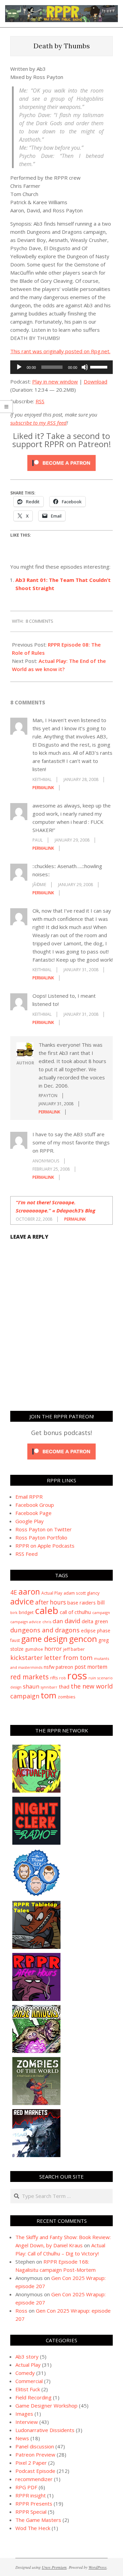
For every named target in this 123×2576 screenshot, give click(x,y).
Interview (27, 2422)
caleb (47, 1610)
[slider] (100, 366)
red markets (30, 1677)
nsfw (49, 1667)
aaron (29, 1592)
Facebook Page (33, 1513)
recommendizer (34, 2479)
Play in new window (55, 381)
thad (64, 1686)
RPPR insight (31, 2495)
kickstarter (26, 1658)
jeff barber (74, 1649)
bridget (26, 1612)
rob (63, 1678)
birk (14, 1612)
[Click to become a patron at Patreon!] (61, 456)
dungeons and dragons (45, 1630)
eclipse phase (96, 1631)
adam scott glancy (81, 1593)
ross (77, 1676)
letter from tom (68, 1657)
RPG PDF (26, 2487)
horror (53, 1649)
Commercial (29, 2381)
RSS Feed (26, 1554)
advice (22, 1601)
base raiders (81, 1602)
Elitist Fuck (28, 2389)
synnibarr (49, 1687)
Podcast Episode (35, 2471)
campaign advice (26, 1622)
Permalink (43, 788)
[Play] (19, 367)
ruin (92, 1678)
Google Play (30, 1521)
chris (47, 1622)
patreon (64, 1667)
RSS (40, 401)
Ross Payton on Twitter (44, 1529)
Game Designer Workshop (46, 2406)
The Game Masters (38, 2520)
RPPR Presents (34, 2504)
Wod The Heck (33, 2528)
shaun (31, 1686)
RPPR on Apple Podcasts (45, 1546)
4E (14, 1592)
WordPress (98, 2567)
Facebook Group (35, 1505)
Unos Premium (54, 2567)
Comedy (25, 2373)
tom (49, 1695)
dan (58, 1621)
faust (15, 1640)
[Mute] (85, 367)
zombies (67, 1697)
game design (44, 1639)
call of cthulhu (75, 1612)
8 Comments (39, 621)
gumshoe (34, 1649)
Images (24, 2414)
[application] (61, 367)
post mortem (91, 1667)
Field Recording (33, 2397)
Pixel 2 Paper (31, 2463)
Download (95, 381)
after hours (51, 1602)
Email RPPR (29, 1497)
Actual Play (52, 1593)
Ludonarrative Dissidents (45, 2430)
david (72, 1621)
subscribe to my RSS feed (38, 423)
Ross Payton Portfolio (41, 1537)
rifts (54, 1678)
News (22, 2438)
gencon (83, 1639)
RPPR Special (31, 2512)
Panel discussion (35, 2446)
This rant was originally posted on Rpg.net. (60, 351)
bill (101, 1602)
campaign (101, 1612)
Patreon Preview (35, 2455)
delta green (95, 1621)
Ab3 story (27, 2357)
